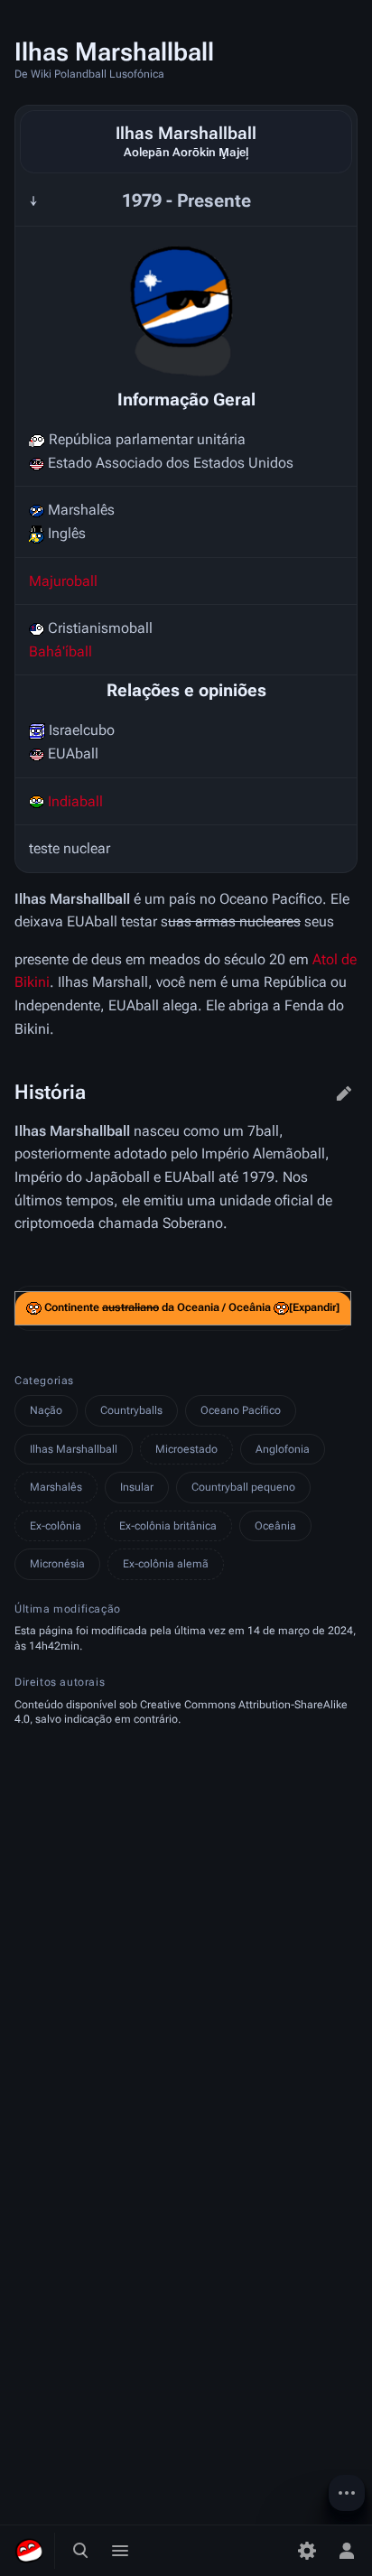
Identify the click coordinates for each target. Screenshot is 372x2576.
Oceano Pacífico (241, 1410)
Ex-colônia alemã (166, 1564)
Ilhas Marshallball (74, 1449)
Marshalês (56, 1487)
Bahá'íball (60, 651)
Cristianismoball (100, 628)
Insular (137, 1487)
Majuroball (63, 581)
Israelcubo (82, 730)
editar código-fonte (344, 1093)
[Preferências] (307, 2551)
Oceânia (275, 1526)
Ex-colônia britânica (168, 1526)
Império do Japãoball (82, 1177)
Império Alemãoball (263, 1153)
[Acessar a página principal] (29, 2551)
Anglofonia (283, 1449)
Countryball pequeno (243, 1487)
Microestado (186, 1449)
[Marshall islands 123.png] (186, 306)
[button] (314, 1308)
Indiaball (75, 801)
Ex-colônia (56, 1526)
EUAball (73, 753)
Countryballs (131, 1410)
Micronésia (57, 1564)
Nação (46, 1410)
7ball (263, 1131)
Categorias (44, 1381)
